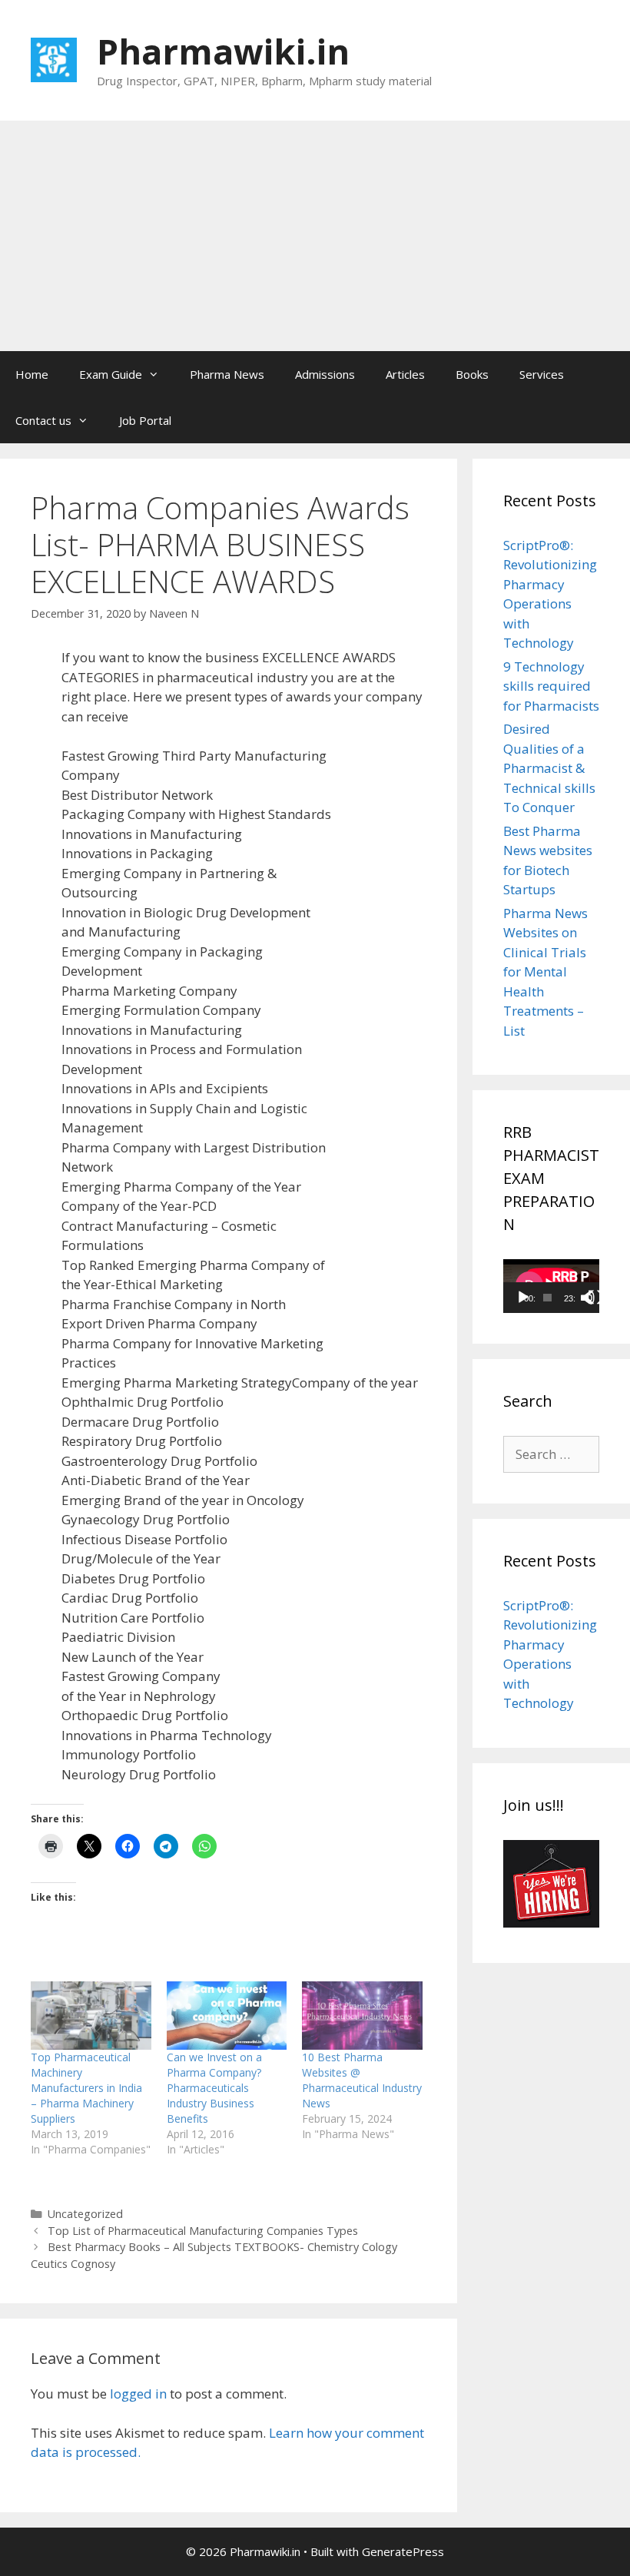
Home (32, 374)
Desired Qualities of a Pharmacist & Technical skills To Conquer (549, 768)
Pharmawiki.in (223, 51)
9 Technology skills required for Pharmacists (551, 686)
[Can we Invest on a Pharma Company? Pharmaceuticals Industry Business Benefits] (227, 2016)
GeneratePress (403, 2551)
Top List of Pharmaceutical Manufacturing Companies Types (203, 2231)
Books (472, 374)
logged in (138, 2394)
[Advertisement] (315, 236)
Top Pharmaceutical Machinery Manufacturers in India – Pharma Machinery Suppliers (86, 2088)
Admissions (325, 374)
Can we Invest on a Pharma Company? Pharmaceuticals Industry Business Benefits (214, 2088)
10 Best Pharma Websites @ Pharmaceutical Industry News (362, 2080)
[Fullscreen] (595, 1298)
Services (542, 374)
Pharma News (227, 374)
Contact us (43, 420)
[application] (551, 1286)
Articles (405, 374)
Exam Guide (111, 374)
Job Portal (145, 420)
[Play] (523, 1298)
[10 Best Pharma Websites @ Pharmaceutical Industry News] (362, 2016)
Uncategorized (85, 2214)
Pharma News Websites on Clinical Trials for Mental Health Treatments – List (545, 972)
